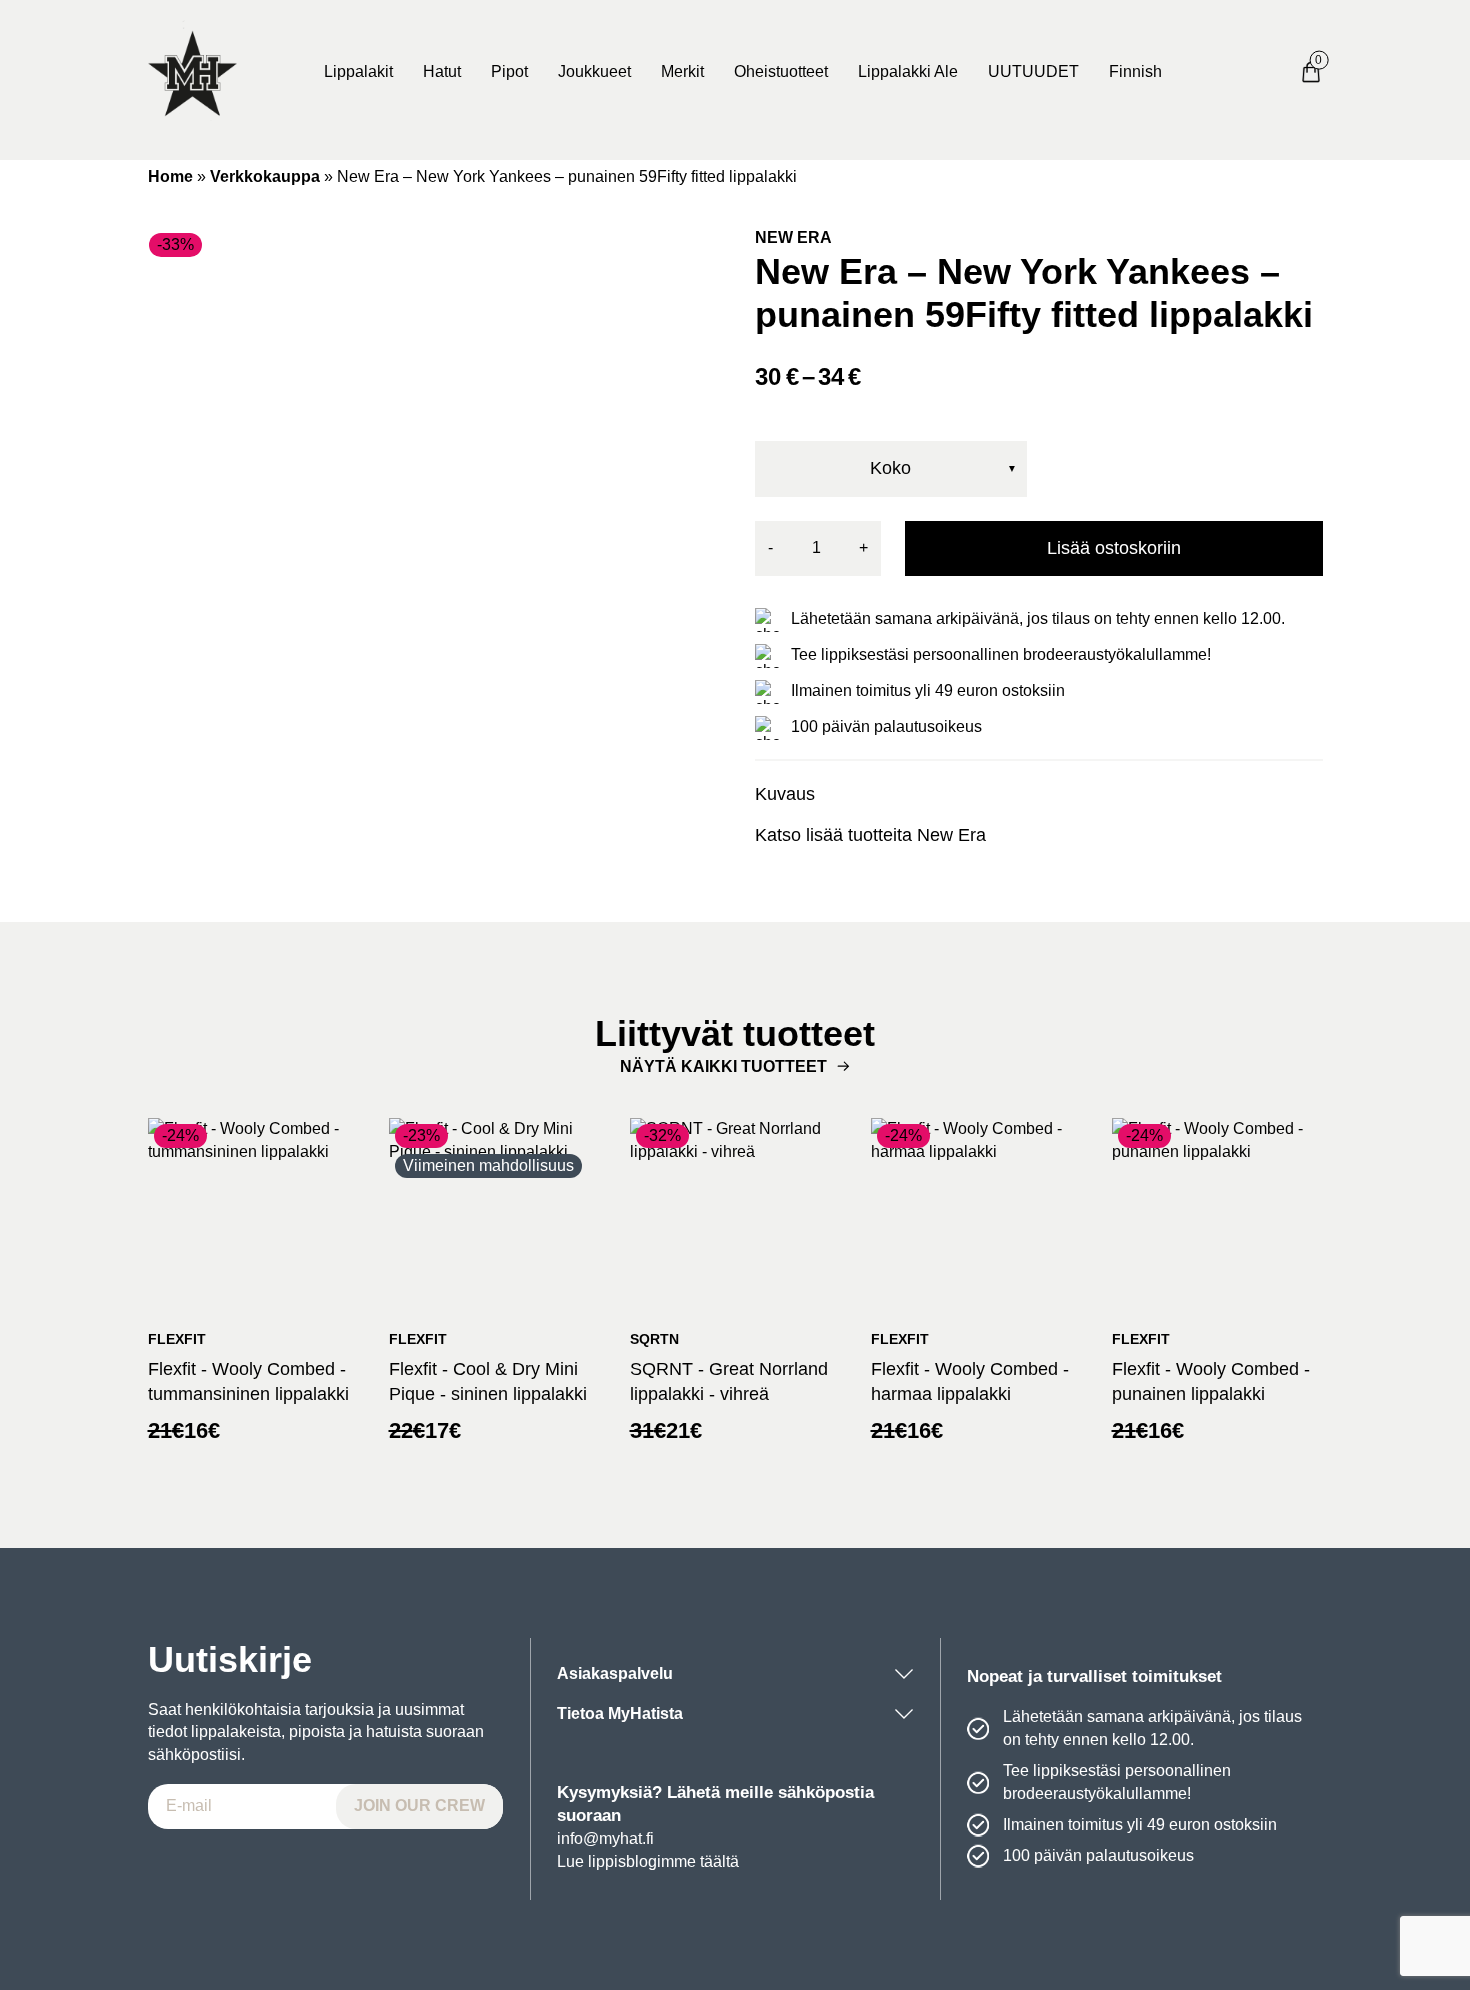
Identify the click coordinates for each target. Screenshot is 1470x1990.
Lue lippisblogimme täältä (648, 1861)
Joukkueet (594, 71)
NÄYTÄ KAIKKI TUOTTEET (723, 1066)
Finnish (1135, 71)
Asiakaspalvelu (615, 1673)
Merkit (682, 71)
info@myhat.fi (605, 1838)
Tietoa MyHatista (620, 1713)
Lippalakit (358, 71)
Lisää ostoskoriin (1114, 548)
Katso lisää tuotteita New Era (870, 835)
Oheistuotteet (781, 71)
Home (170, 176)
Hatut (442, 71)
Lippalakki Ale (908, 71)
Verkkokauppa (265, 176)
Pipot (509, 71)
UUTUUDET (1033, 71)
